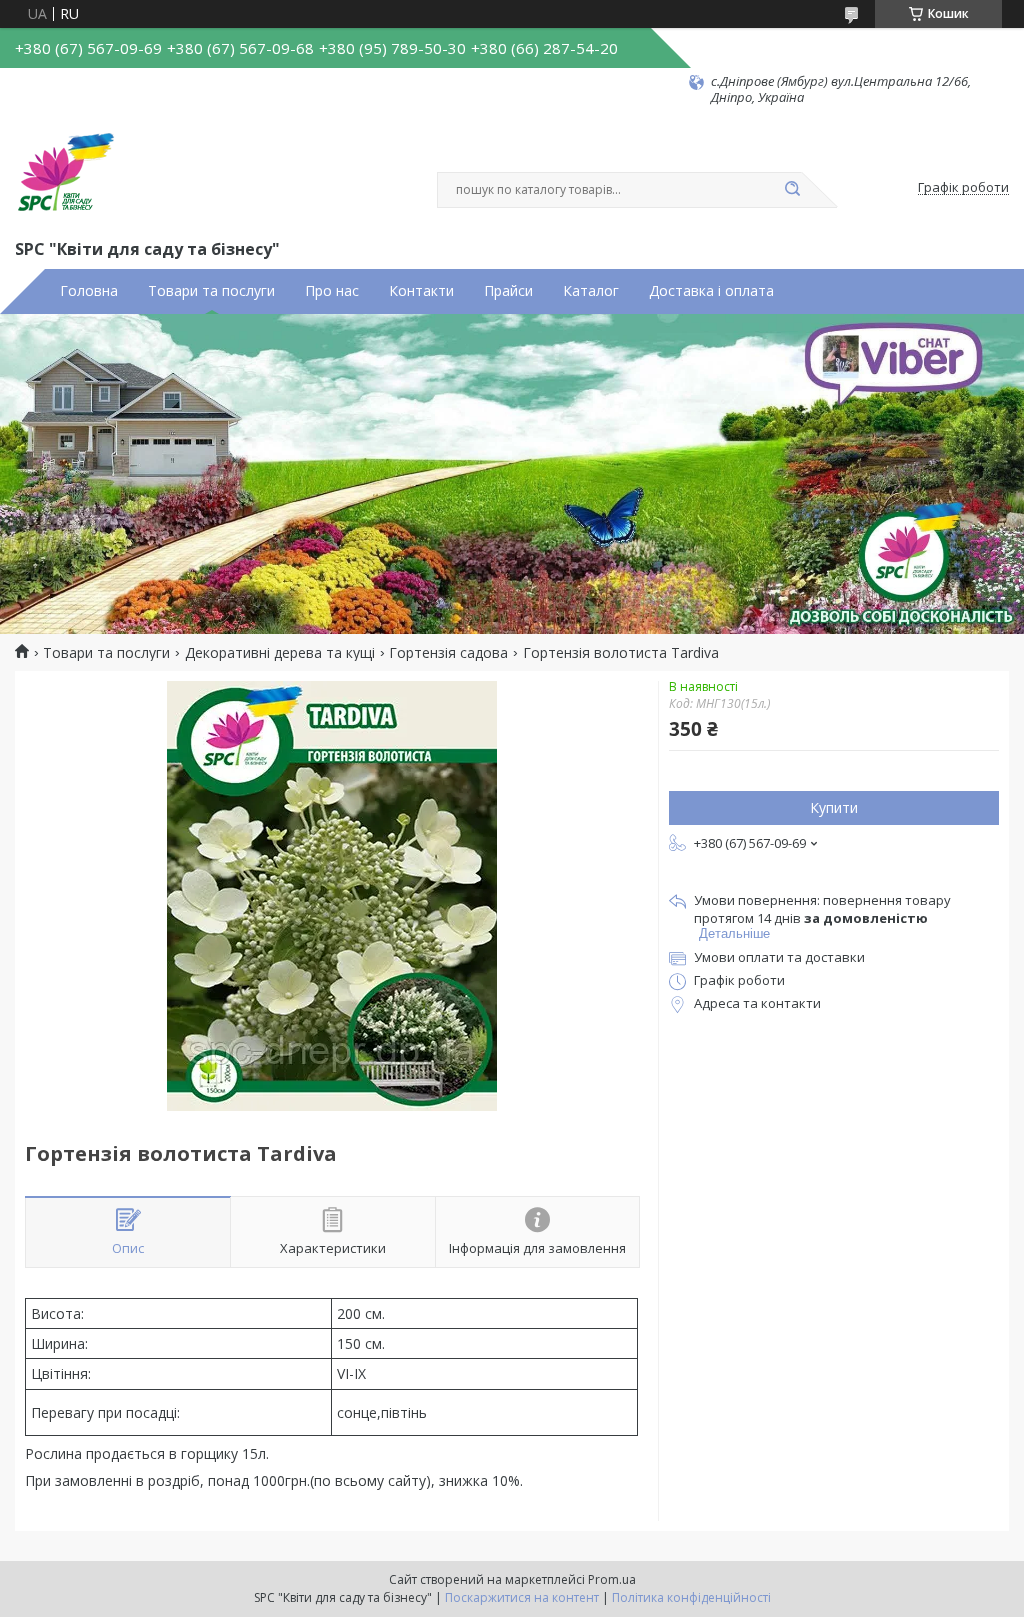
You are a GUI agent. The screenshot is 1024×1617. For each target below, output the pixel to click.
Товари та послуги (211, 291)
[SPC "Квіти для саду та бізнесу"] (65, 171)
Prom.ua (612, 1579)
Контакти (421, 291)
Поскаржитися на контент (522, 1597)
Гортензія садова (448, 653)
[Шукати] (792, 190)
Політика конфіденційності (691, 1597)
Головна (89, 291)
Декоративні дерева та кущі (280, 653)
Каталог (591, 291)
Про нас (332, 291)
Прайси (508, 291)
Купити (834, 807)
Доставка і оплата (711, 291)
